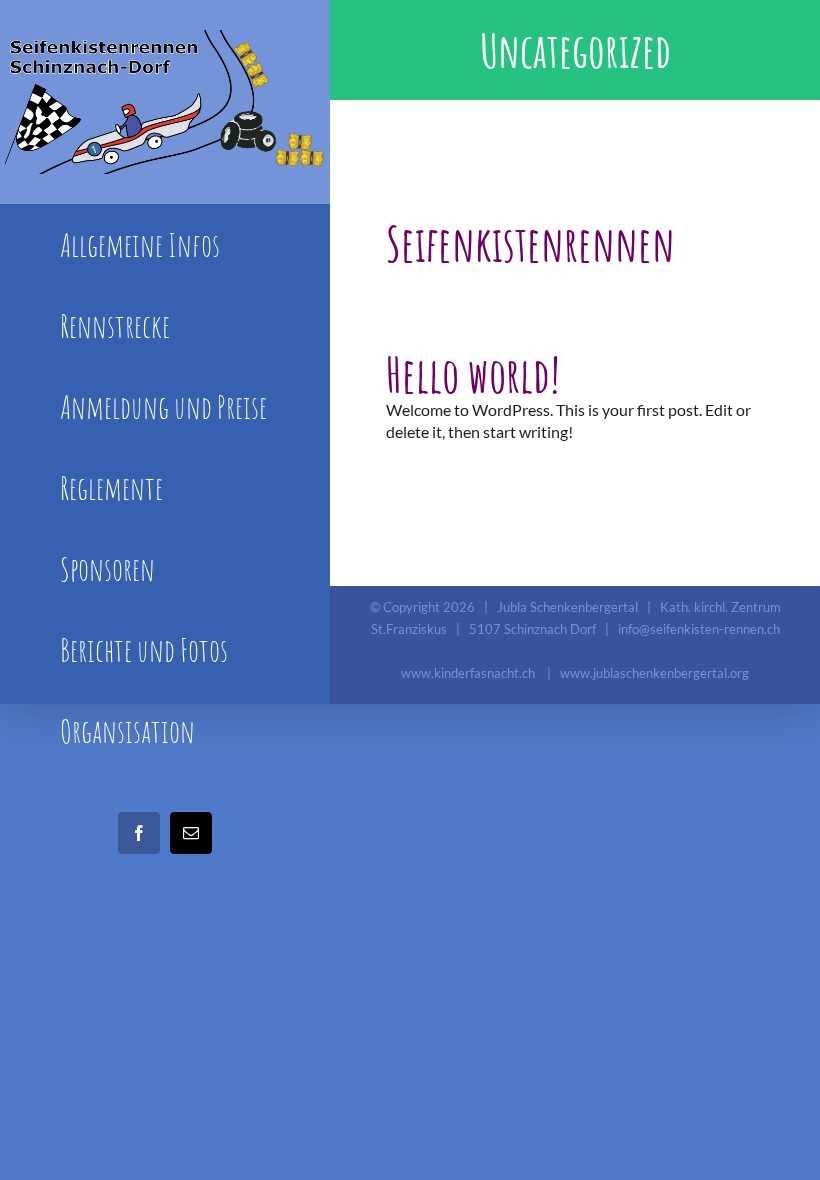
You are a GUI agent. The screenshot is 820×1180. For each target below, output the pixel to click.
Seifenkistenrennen (530, 243)
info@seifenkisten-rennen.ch (699, 629)
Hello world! (473, 374)
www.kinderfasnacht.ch (468, 673)
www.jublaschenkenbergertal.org (654, 673)
